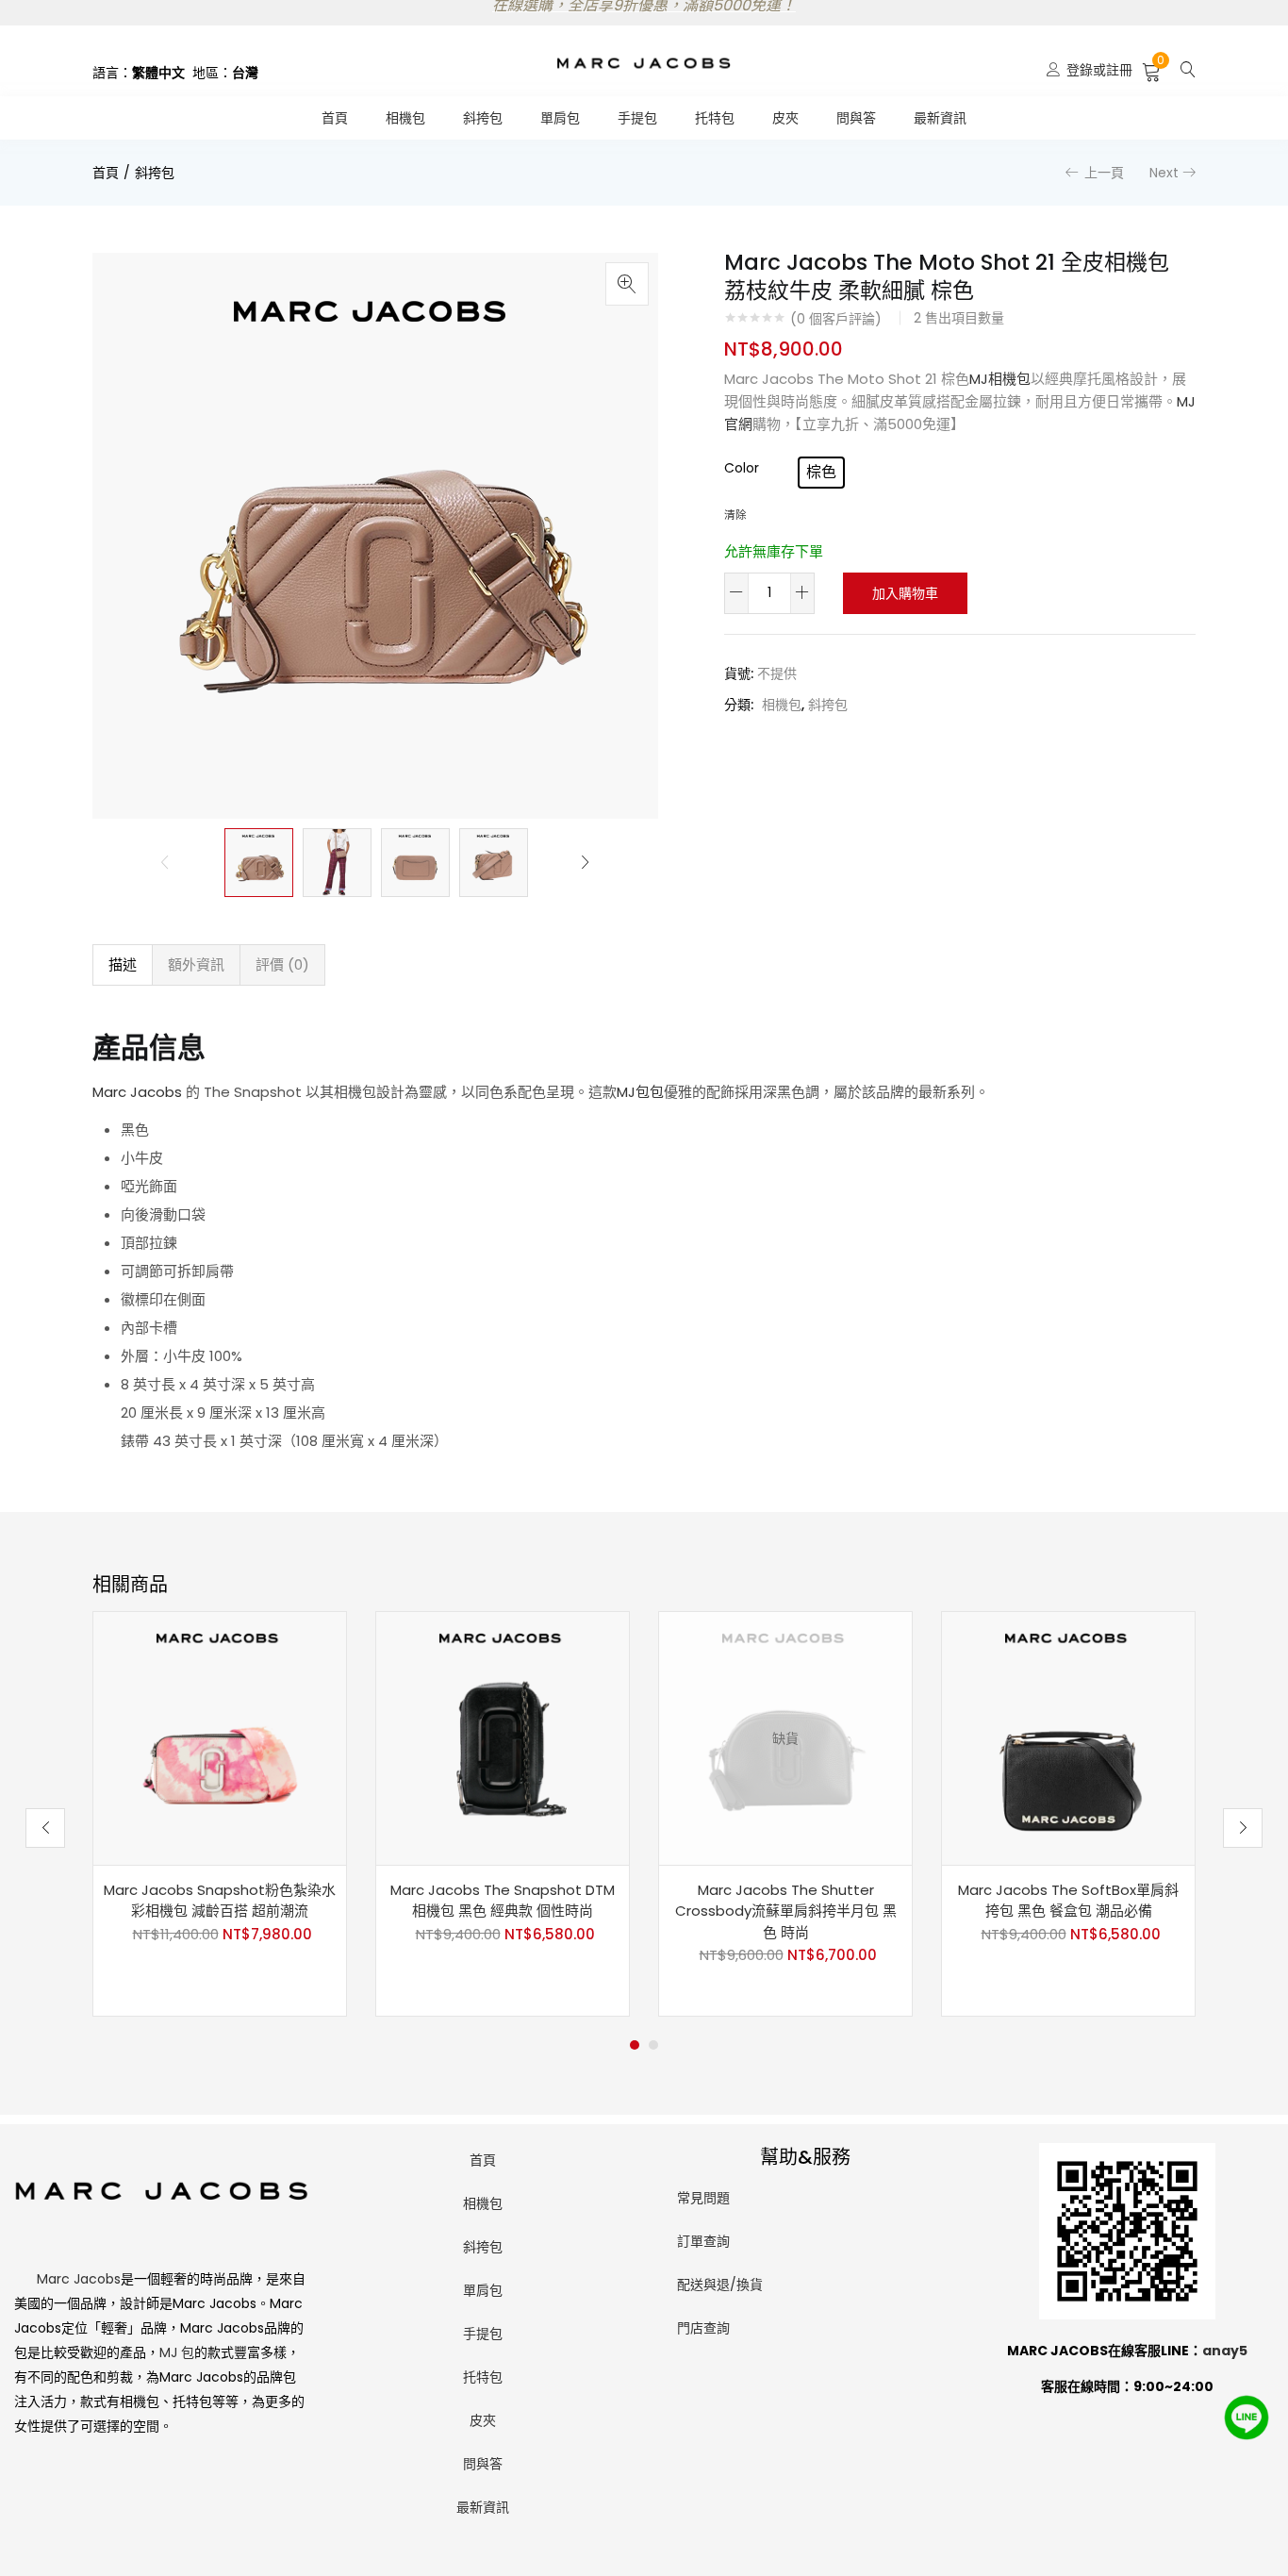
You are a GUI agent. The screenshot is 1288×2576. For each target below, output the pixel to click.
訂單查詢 (703, 2241)
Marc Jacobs (137, 1092)
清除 (735, 515)
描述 (123, 964)
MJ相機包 (1000, 379)
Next (1164, 173)
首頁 (335, 118)
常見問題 (703, 2198)
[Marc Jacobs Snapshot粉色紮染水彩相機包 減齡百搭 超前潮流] (220, 1737)
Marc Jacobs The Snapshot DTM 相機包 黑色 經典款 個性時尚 (503, 1901)
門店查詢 (703, 2328)
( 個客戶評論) (836, 319)
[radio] (821, 473)
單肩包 (560, 118)
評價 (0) (282, 964)
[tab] (123, 965)
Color (742, 468)
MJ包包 (640, 1092)
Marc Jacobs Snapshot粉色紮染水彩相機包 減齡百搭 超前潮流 (220, 1901)
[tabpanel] (220, 1814)
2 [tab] (653, 2045)
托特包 (715, 118)
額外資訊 (196, 964)
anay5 (1225, 2351)
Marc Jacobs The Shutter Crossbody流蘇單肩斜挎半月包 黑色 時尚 (786, 1911)
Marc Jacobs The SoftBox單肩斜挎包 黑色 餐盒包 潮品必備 (1068, 1901)
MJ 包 (177, 2352)
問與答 (856, 118)
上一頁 (1104, 173)
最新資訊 (940, 118)
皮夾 (785, 118)
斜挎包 (483, 118)
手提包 (637, 118)
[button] (1152, 70)
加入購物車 (905, 593)
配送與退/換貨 (720, 2285)
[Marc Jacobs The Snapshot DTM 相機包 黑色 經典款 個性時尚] (503, 1737)
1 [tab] (635, 2045)
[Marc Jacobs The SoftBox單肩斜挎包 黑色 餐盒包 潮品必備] (1068, 1737)
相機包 (405, 118)
